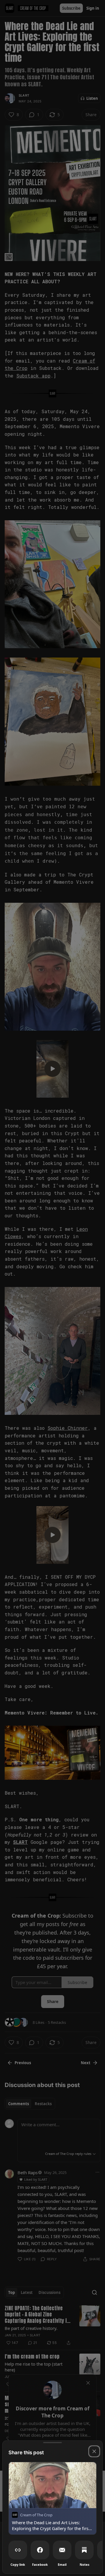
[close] (94, 2451)
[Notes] (84, 2550)
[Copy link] (18, 2550)
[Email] (62, 2550)
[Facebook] (40, 2550)
